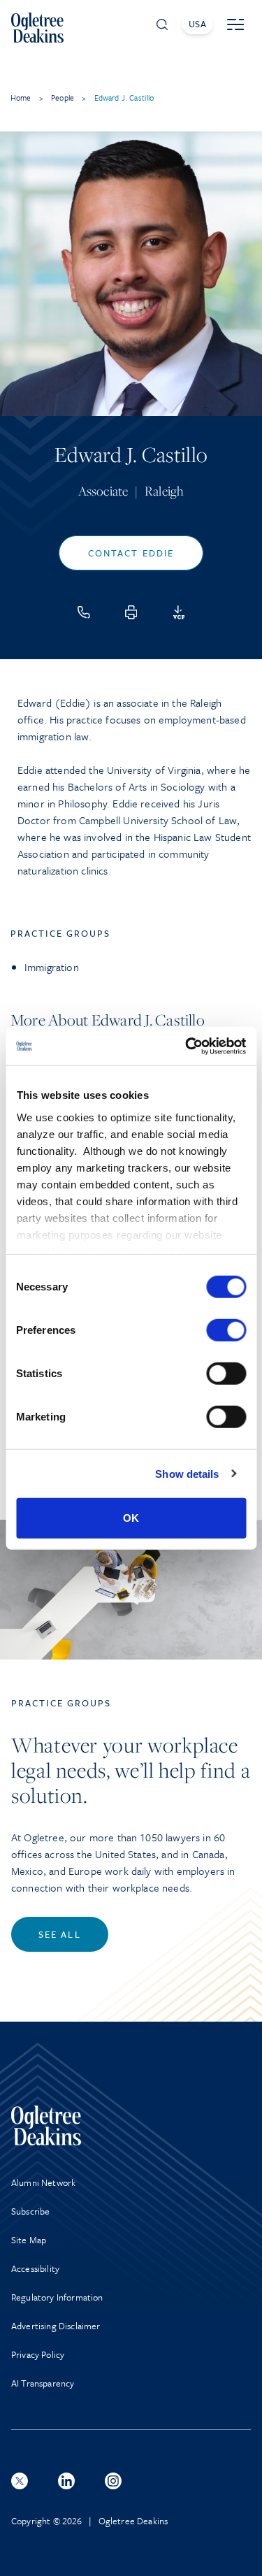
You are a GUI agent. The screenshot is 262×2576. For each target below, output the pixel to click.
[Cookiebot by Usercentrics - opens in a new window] (187, 1046)
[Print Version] (131, 612)
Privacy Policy (38, 2354)
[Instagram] (113, 2481)
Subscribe (30, 2211)
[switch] (226, 1330)
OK (131, 1518)
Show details (187, 1473)
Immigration (52, 967)
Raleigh (164, 491)
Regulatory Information (57, 2297)
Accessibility (35, 2268)
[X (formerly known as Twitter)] (20, 2481)
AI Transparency (43, 2383)
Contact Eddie (131, 553)
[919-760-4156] (84, 612)
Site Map (29, 2240)
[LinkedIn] (66, 2481)
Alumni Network (43, 2182)
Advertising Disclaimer (56, 2326)
